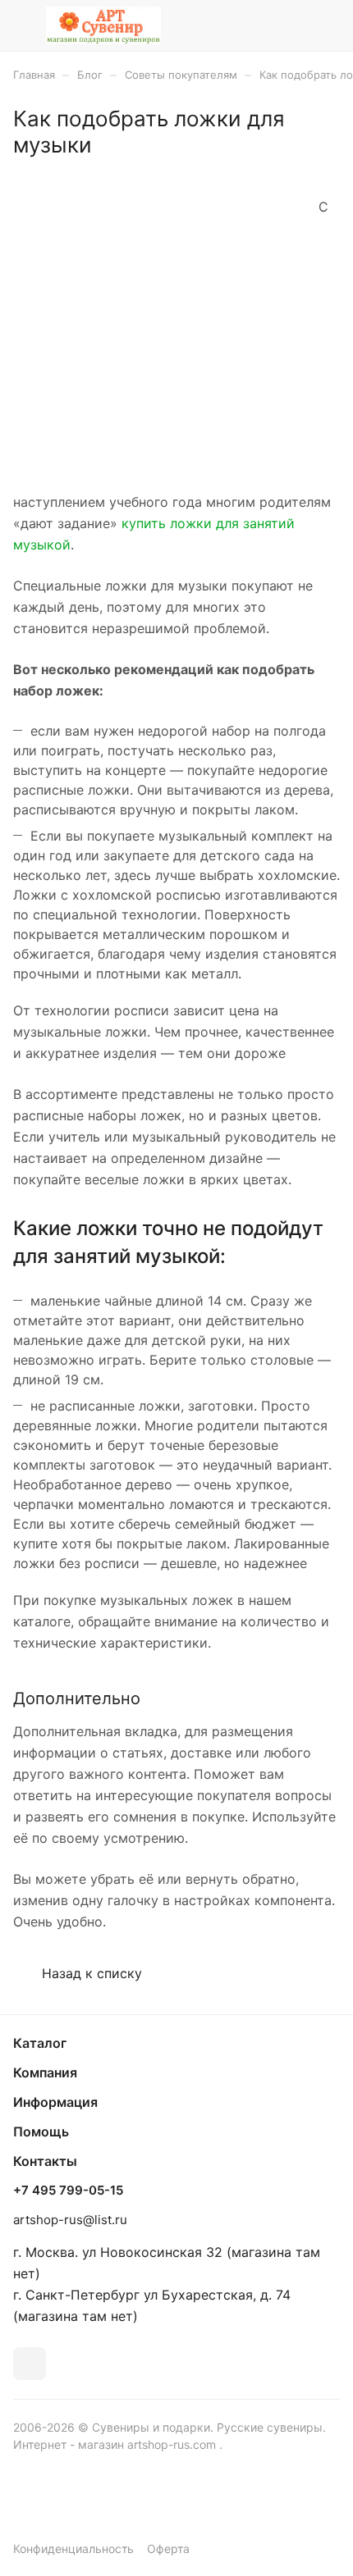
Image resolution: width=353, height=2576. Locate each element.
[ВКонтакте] (30, 2364)
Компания (45, 2072)
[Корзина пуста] (327, 25)
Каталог (40, 2043)
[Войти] (295, 25)
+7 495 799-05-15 (68, 2191)
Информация (55, 2102)
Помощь (41, 2131)
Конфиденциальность (73, 2549)
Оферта (168, 2549)
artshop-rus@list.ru (70, 2220)
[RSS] (332, 166)
